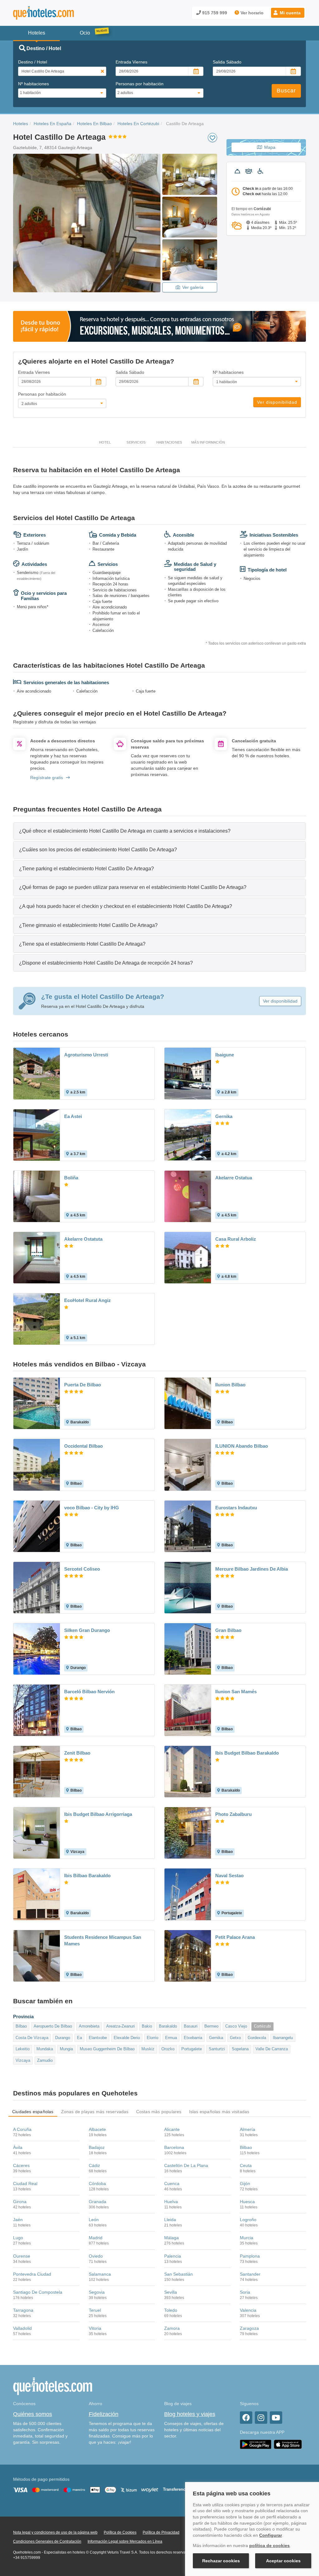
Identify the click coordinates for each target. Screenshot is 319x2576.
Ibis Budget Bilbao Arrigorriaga (98, 1814)
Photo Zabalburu (233, 1814)
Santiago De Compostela (38, 2292)
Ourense (22, 2256)
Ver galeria (193, 287)
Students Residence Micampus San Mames (103, 1940)
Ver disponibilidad (277, 402)
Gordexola (257, 2038)
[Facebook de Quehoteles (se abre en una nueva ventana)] (246, 2418)
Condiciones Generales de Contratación (47, 2541)
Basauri (191, 2026)
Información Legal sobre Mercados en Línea (125, 2541)
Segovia (97, 2292)
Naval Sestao (229, 1876)
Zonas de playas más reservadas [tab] (95, 2112)
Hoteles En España (52, 124)
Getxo (235, 2038)
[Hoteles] (60, 13)
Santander (250, 2274)
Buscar (286, 91)
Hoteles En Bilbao (94, 124)
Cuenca (172, 2183)
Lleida (170, 2220)
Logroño (248, 2220)
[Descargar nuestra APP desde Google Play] (256, 2444)
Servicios (136, 442)
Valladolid (22, 2328)
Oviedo (96, 2256)
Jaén (18, 2220)
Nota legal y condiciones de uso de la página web (55, 2532)
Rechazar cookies (221, 2561)
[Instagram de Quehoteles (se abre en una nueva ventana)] (261, 2418)
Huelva (171, 2202)
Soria (245, 2292)
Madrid (96, 2238)
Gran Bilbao (228, 1630)
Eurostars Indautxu (236, 1508)
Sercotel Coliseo (82, 1569)
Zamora (172, 2328)
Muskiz (148, 2049)
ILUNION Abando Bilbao (242, 1446)
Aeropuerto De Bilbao (53, 2026)
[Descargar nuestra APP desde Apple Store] (288, 2444)
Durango (63, 2038)
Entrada (131, 62)
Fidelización (104, 2414)
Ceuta (246, 2165)
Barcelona (174, 2147)
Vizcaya (23, 2060)
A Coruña (22, 2129)
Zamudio (45, 2060)
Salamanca (100, 2274)
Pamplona (250, 2256)
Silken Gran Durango (87, 1630)
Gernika (224, 1116)
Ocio (85, 33)
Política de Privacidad (161, 2532)
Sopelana (240, 2049)
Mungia (66, 2049)
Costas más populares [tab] (159, 2112)
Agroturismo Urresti (86, 1055)
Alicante (172, 2129)
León (94, 2220)
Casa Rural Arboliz (236, 1239)
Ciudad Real (25, 2183)
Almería (248, 2129)
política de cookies (269, 2545)
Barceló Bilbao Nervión (89, 1692)
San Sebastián (179, 2274)
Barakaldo (168, 2026)
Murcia (247, 2238)
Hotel (105, 442)
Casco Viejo (236, 2026)
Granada (98, 2202)
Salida (227, 62)
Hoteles (21, 124)
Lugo (18, 2238)
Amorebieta (89, 2026)
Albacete (97, 2129)
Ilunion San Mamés (236, 1692)
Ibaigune (225, 1055)
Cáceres (21, 2165)
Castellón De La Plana (186, 2165)
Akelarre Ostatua (234, 1178)
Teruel (95, 2310)
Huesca (247, 2202)
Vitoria (95, 2328)
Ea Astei (73, 1116)
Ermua (171, 2038)
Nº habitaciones (33, 84)
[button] (288, 13)
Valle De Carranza (272, 2049)
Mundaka (45, 2049)
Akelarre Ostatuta (83, 1239)
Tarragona (23, 2310)
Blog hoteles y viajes (190, 2414)
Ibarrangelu (283, 2038)
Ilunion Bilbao (230, 1385)
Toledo (171, 2310)
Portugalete (192, 2049)
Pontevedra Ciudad (32, 2274)
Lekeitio (23, 2049)
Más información (208, 442)
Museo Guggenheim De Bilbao (107, 2049)
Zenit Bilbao (77, 1753)
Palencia (173, 2256)
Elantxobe (98, 2038)
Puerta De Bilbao (83, 1385)
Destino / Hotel (33, 62)
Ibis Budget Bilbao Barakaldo (247, 1753)
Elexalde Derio (127, 2038)
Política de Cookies (120, 2532)
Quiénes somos (33, 2414)
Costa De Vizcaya (32, 2038)
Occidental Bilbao (83, 1446)
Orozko (168, 2049)
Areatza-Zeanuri (121, 2026)
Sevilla (171, 2292)
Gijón (245, 2183)
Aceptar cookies (283, 2561)
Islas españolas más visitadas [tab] (219, 2112)
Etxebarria (193, 2038)
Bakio (147, 2026)
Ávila (18, 2147)
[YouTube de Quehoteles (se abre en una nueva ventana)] (276, 2418)
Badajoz (97, 2147)
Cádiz (94, 2165)
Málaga (171, 2238)
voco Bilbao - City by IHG (92, 1508)
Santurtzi (217, 2049)
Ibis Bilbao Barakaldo (87, 1876)
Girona (20, 2202)
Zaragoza (249, 2328)
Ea (79, 2038)
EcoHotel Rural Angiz (88, 1300)
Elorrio (152, 2038)
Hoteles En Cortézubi (138, 124)
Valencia (248, 2310)
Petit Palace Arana (235, 1937)
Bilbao (21, 2026)
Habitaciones (169, 442)
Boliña (71, 1178)
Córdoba (97, 2183)
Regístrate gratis (47, 778)
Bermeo (211, 2026)
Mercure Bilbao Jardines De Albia (252, 1569)
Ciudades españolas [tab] (33, 2112)
